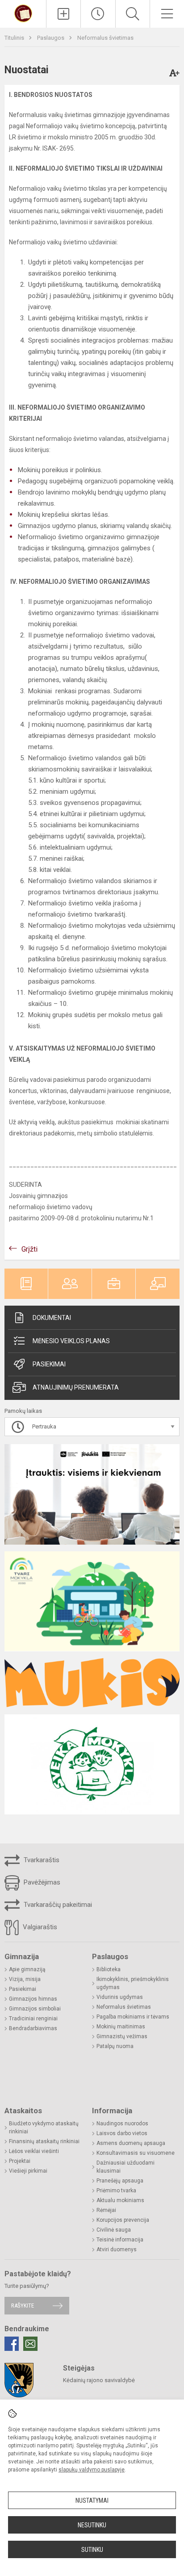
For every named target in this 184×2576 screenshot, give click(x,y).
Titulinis (15, 38)
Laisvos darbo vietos (122, 2133)
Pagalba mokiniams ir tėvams (133, 2017)
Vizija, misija (25, 1979)
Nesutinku (92, 2525)
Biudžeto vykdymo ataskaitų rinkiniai (44, 2128)
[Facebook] (12, 2344)
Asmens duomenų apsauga (131, 2143)
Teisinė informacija (120, 2240)
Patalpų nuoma (115, 2046)
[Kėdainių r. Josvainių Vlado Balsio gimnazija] (23, 13)
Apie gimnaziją (27, 1969)
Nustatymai (92, 2501)
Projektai (20, 2161)
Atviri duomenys (117, 2249)
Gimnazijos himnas (33, 1999)
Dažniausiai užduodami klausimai (125, 2167)
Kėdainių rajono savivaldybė (99, 2380)
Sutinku (92, 2550)
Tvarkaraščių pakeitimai (57, 1905)
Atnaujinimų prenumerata (76, 1387)
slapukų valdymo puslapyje (92, 2470)
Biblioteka (109, 1969)
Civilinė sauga (114, 2230)
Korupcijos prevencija (123, 2220)
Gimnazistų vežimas (122, 2036)
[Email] (30, 2344)
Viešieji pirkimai (28, 2171)
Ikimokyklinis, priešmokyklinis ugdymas (133, 1983)
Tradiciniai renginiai (33, 2019)
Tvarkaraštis (41, 1860)
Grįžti (29, 1249)
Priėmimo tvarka (116, 2191)
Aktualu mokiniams (120, 2200)
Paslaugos (51, 38)
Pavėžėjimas (41, 1882)
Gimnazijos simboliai (35, 2009)
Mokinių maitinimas (121, 2027)
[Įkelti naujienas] (63, 14)
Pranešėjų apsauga (120, 2181)
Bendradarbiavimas (33, 2028)
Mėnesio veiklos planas (71, 1341)
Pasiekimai (49, 1364)
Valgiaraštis (39, 1927)
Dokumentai (52, 1318)
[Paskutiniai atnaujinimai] (98, 14)
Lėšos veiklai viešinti (34, 2151)
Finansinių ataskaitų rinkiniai (44, 2141)
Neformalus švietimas (105, 38)
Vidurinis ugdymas (120, 1997)
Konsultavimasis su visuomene (136, 2153)
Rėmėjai (106, 2210)
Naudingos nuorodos (122, 2124)
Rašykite (23, 2306)
